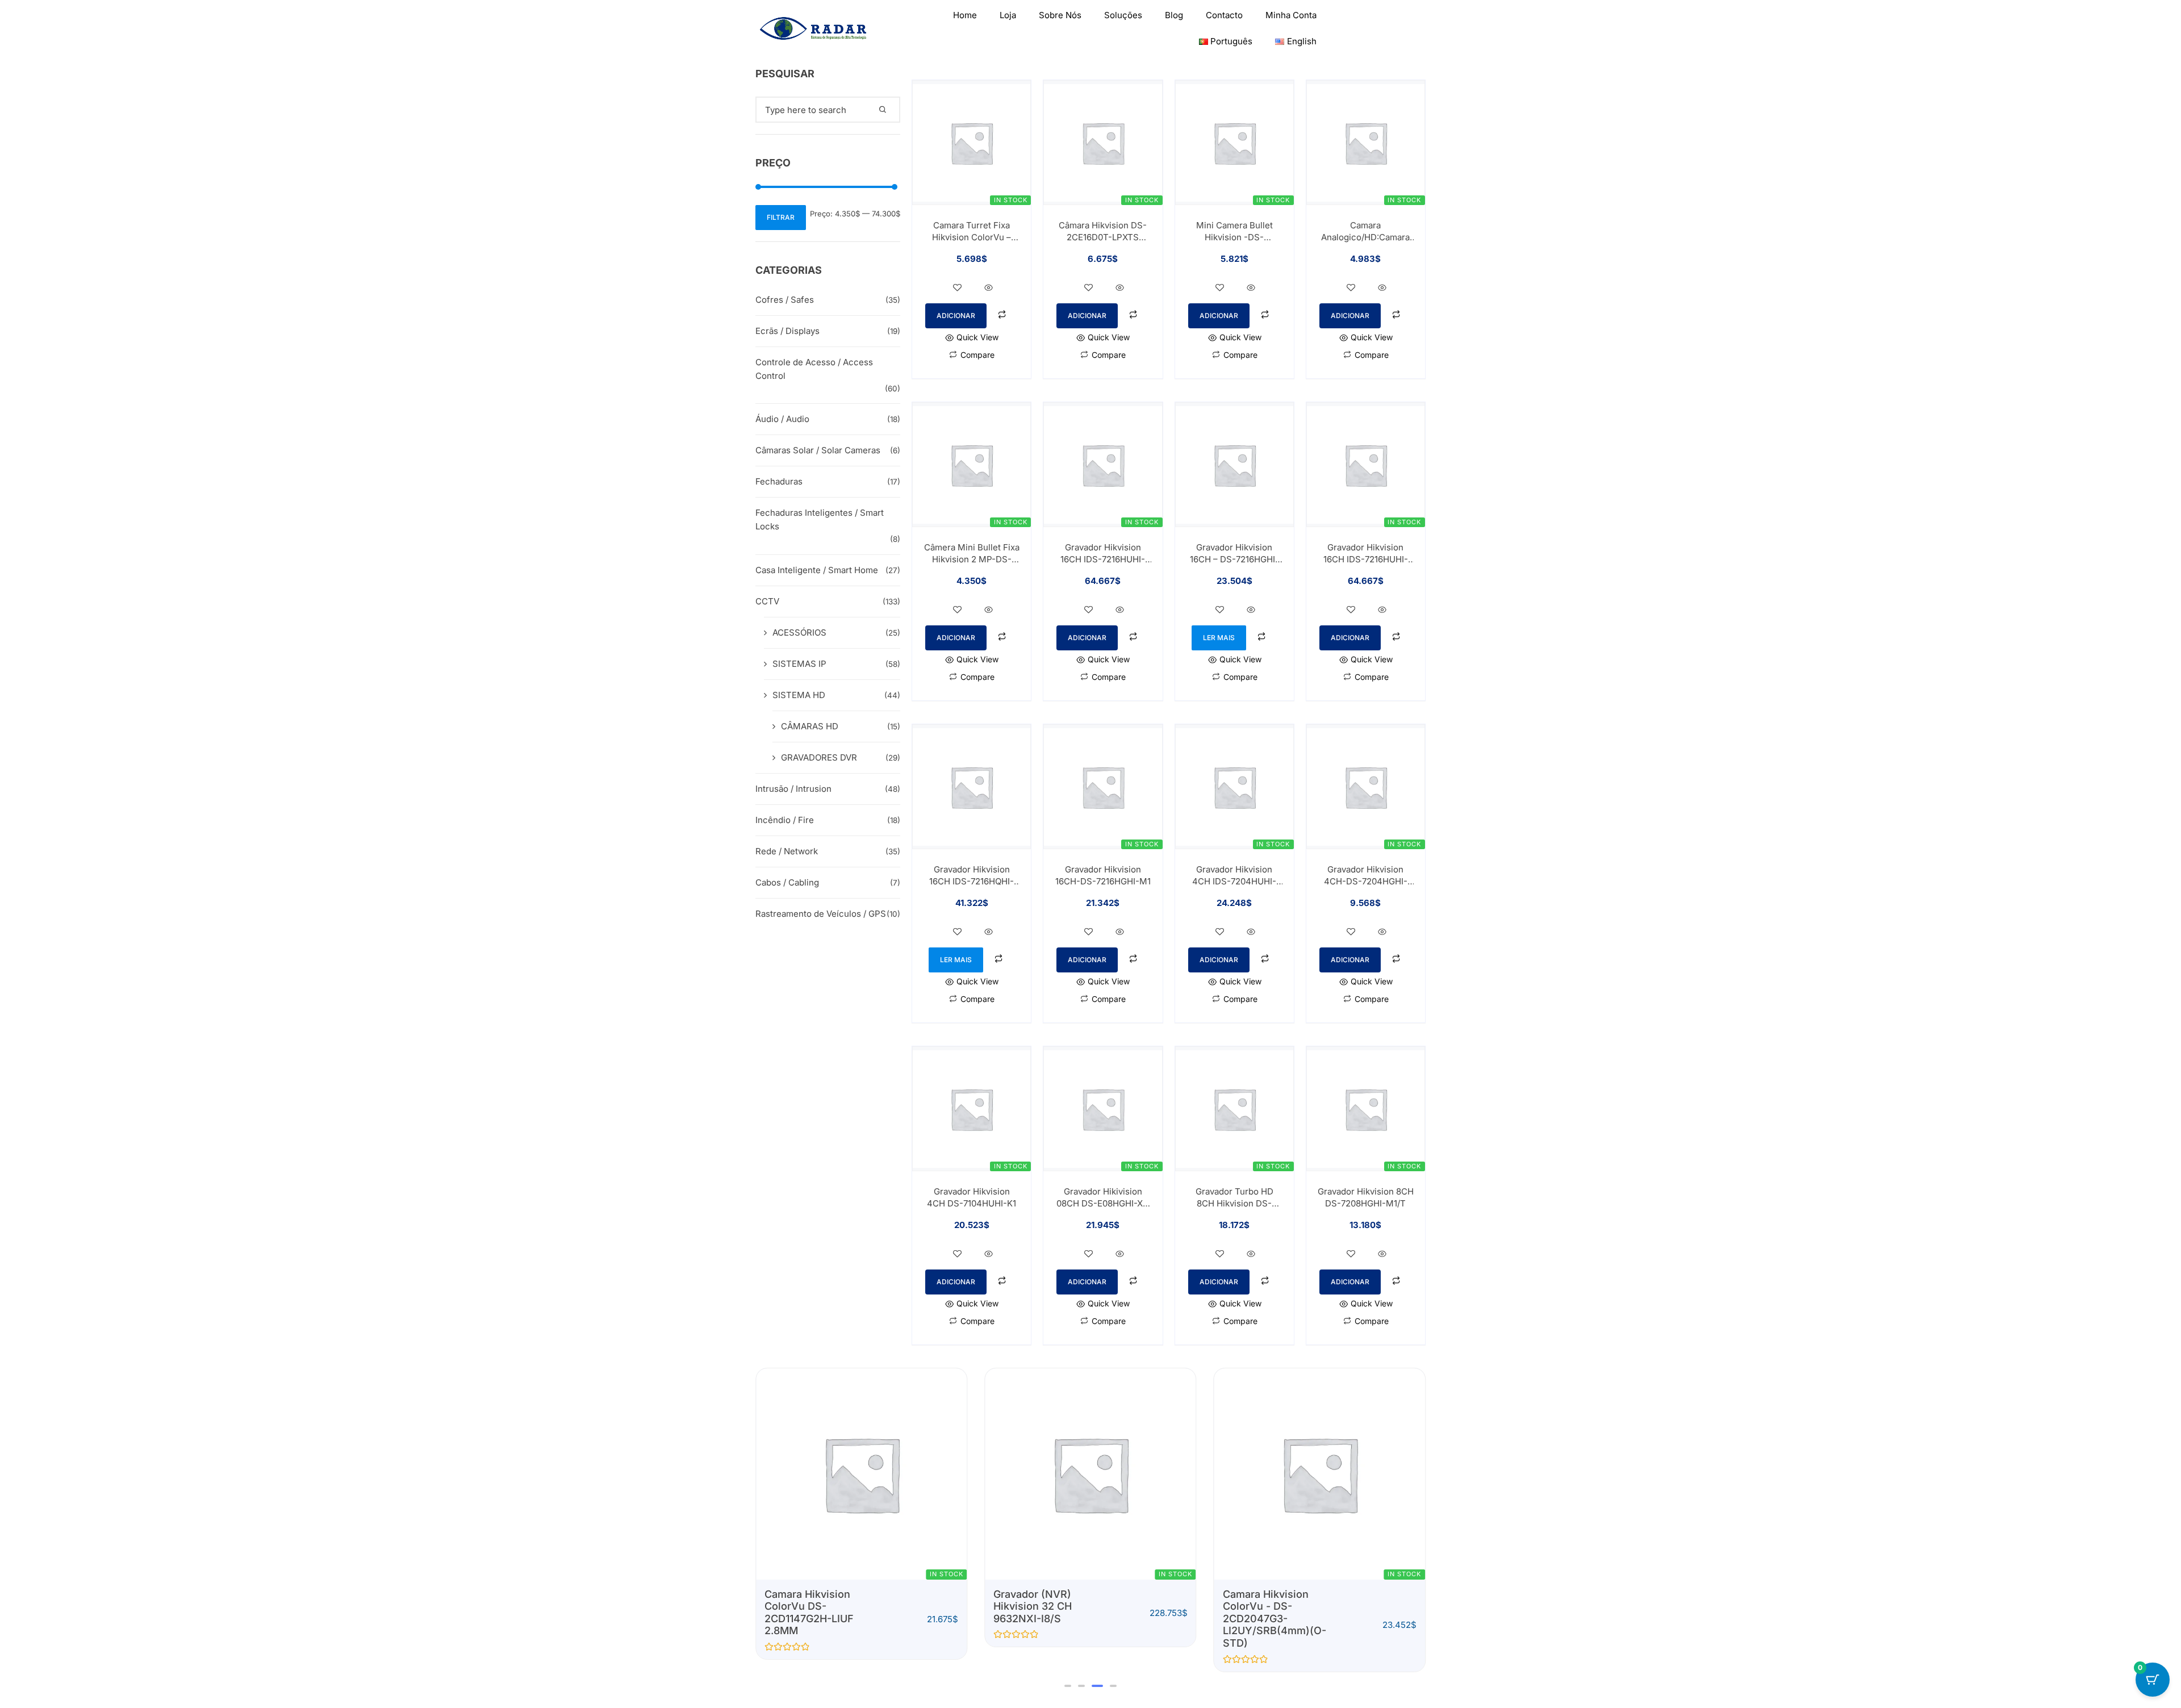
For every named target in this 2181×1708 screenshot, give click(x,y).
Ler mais (1219, 638)
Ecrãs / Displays (787, 331)
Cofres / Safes (785, 300)
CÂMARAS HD (810, 726)
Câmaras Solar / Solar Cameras (818, 450)
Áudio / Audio (782, 419)
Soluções (1123, 15)
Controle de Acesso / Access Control (814, 369)
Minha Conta (1291, 15)
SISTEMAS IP (799, 664)
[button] (1068, 1686)
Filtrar (781, 217)
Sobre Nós (1060, 15)
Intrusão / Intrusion (793, 789)
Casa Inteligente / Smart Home (817, 570)
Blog (1174, 15)
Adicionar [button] (956, 316)
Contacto (1224, 15)
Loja (1008, 15)
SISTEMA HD (799, 695)
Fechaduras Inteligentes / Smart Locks (820, 519)
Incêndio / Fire (785, 820)
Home (965, 15)
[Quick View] (989, 288)
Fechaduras (779, 481)
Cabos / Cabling (787, 882)
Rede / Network (787, 851)
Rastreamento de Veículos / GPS (821, 914)
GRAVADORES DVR (819, 757)
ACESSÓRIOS (799, 632)
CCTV (767, 601)
